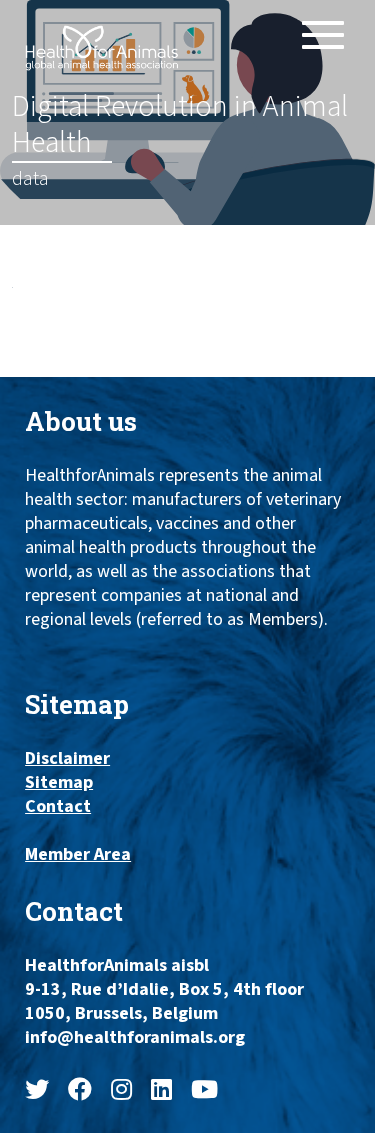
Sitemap (59, 783)
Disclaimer (67, 759)
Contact (58, 807)
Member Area (78, 855)
